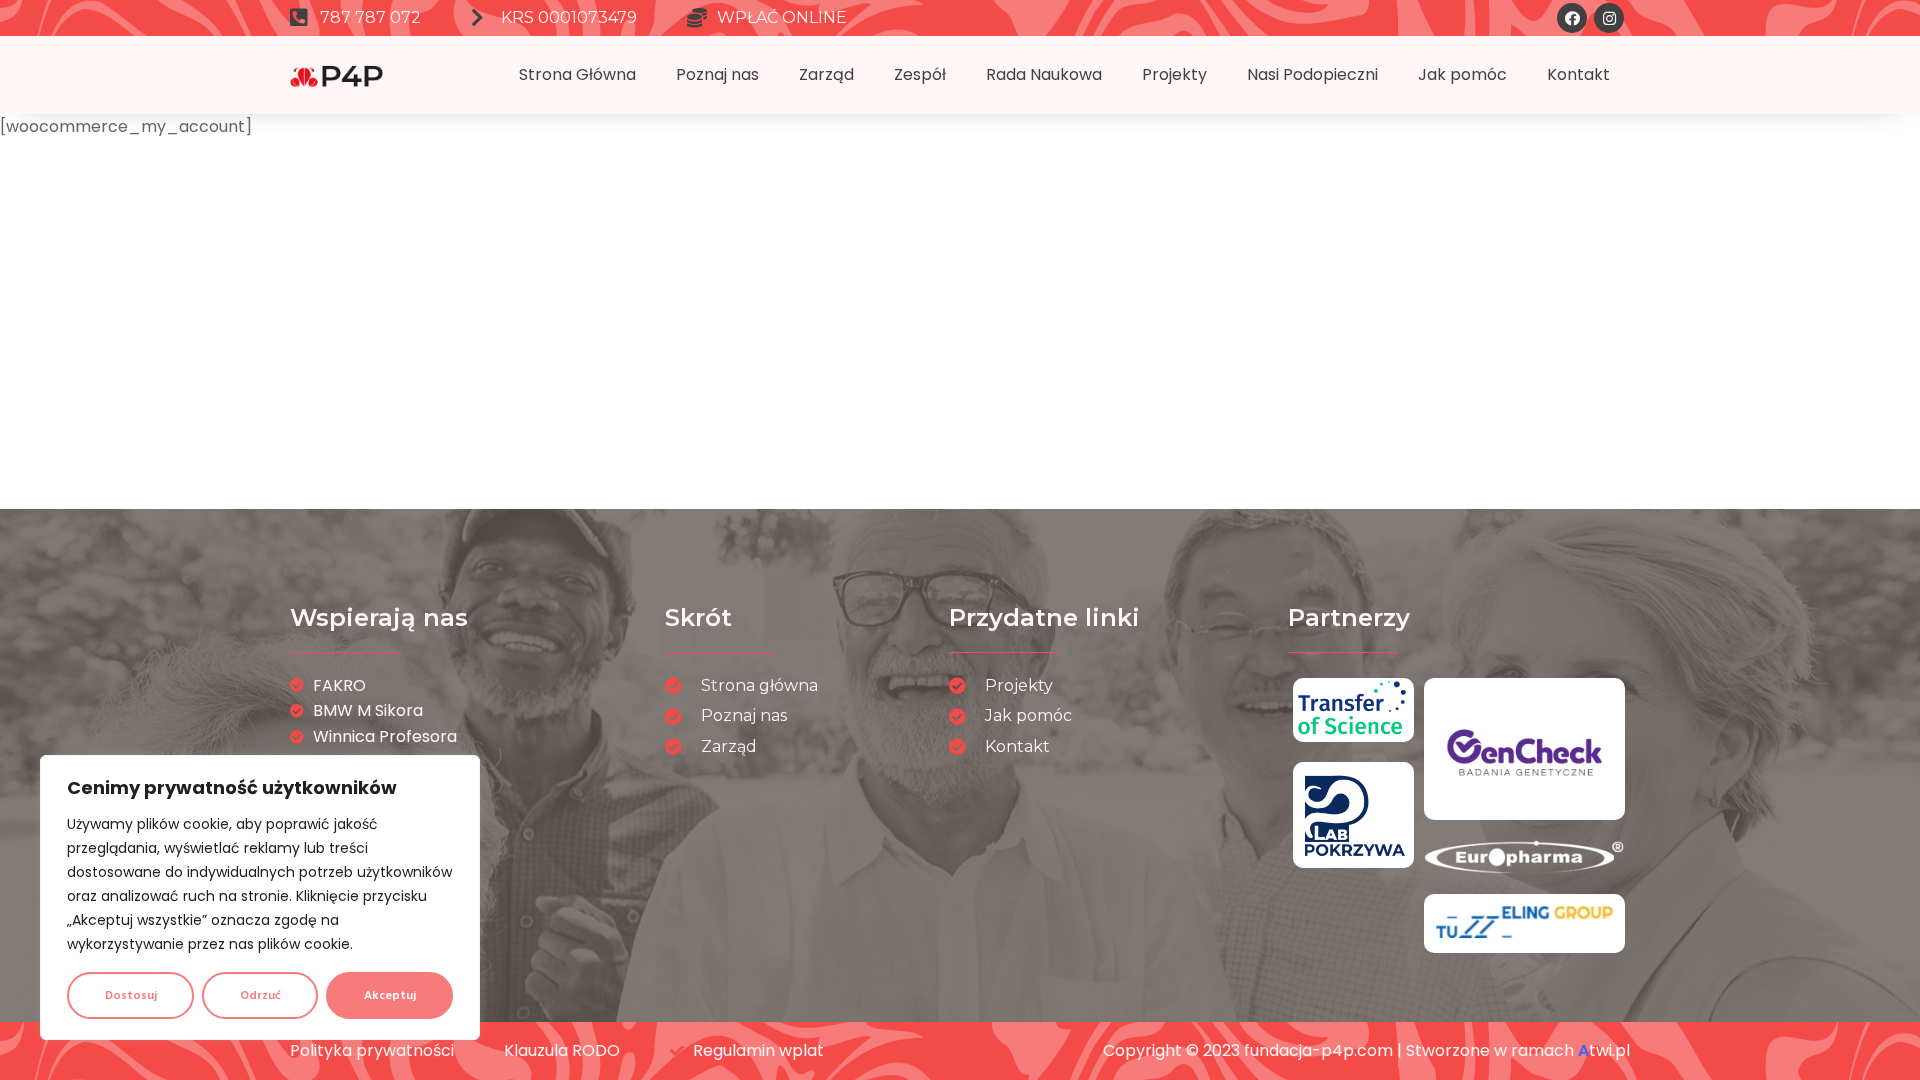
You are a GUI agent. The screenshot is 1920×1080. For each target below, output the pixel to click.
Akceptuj (390, 995)
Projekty (1174, 74)
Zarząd (826, 74)
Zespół (920, 74)
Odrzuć (260, 995)
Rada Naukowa (1044, 74)
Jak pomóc (1462, 74)
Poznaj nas (717, 74)
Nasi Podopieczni (1312, 74)
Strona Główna (577, 74)
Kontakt (1578, 74)
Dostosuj (131, 995)
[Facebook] (1572, 18)
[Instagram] (1609, 18)
